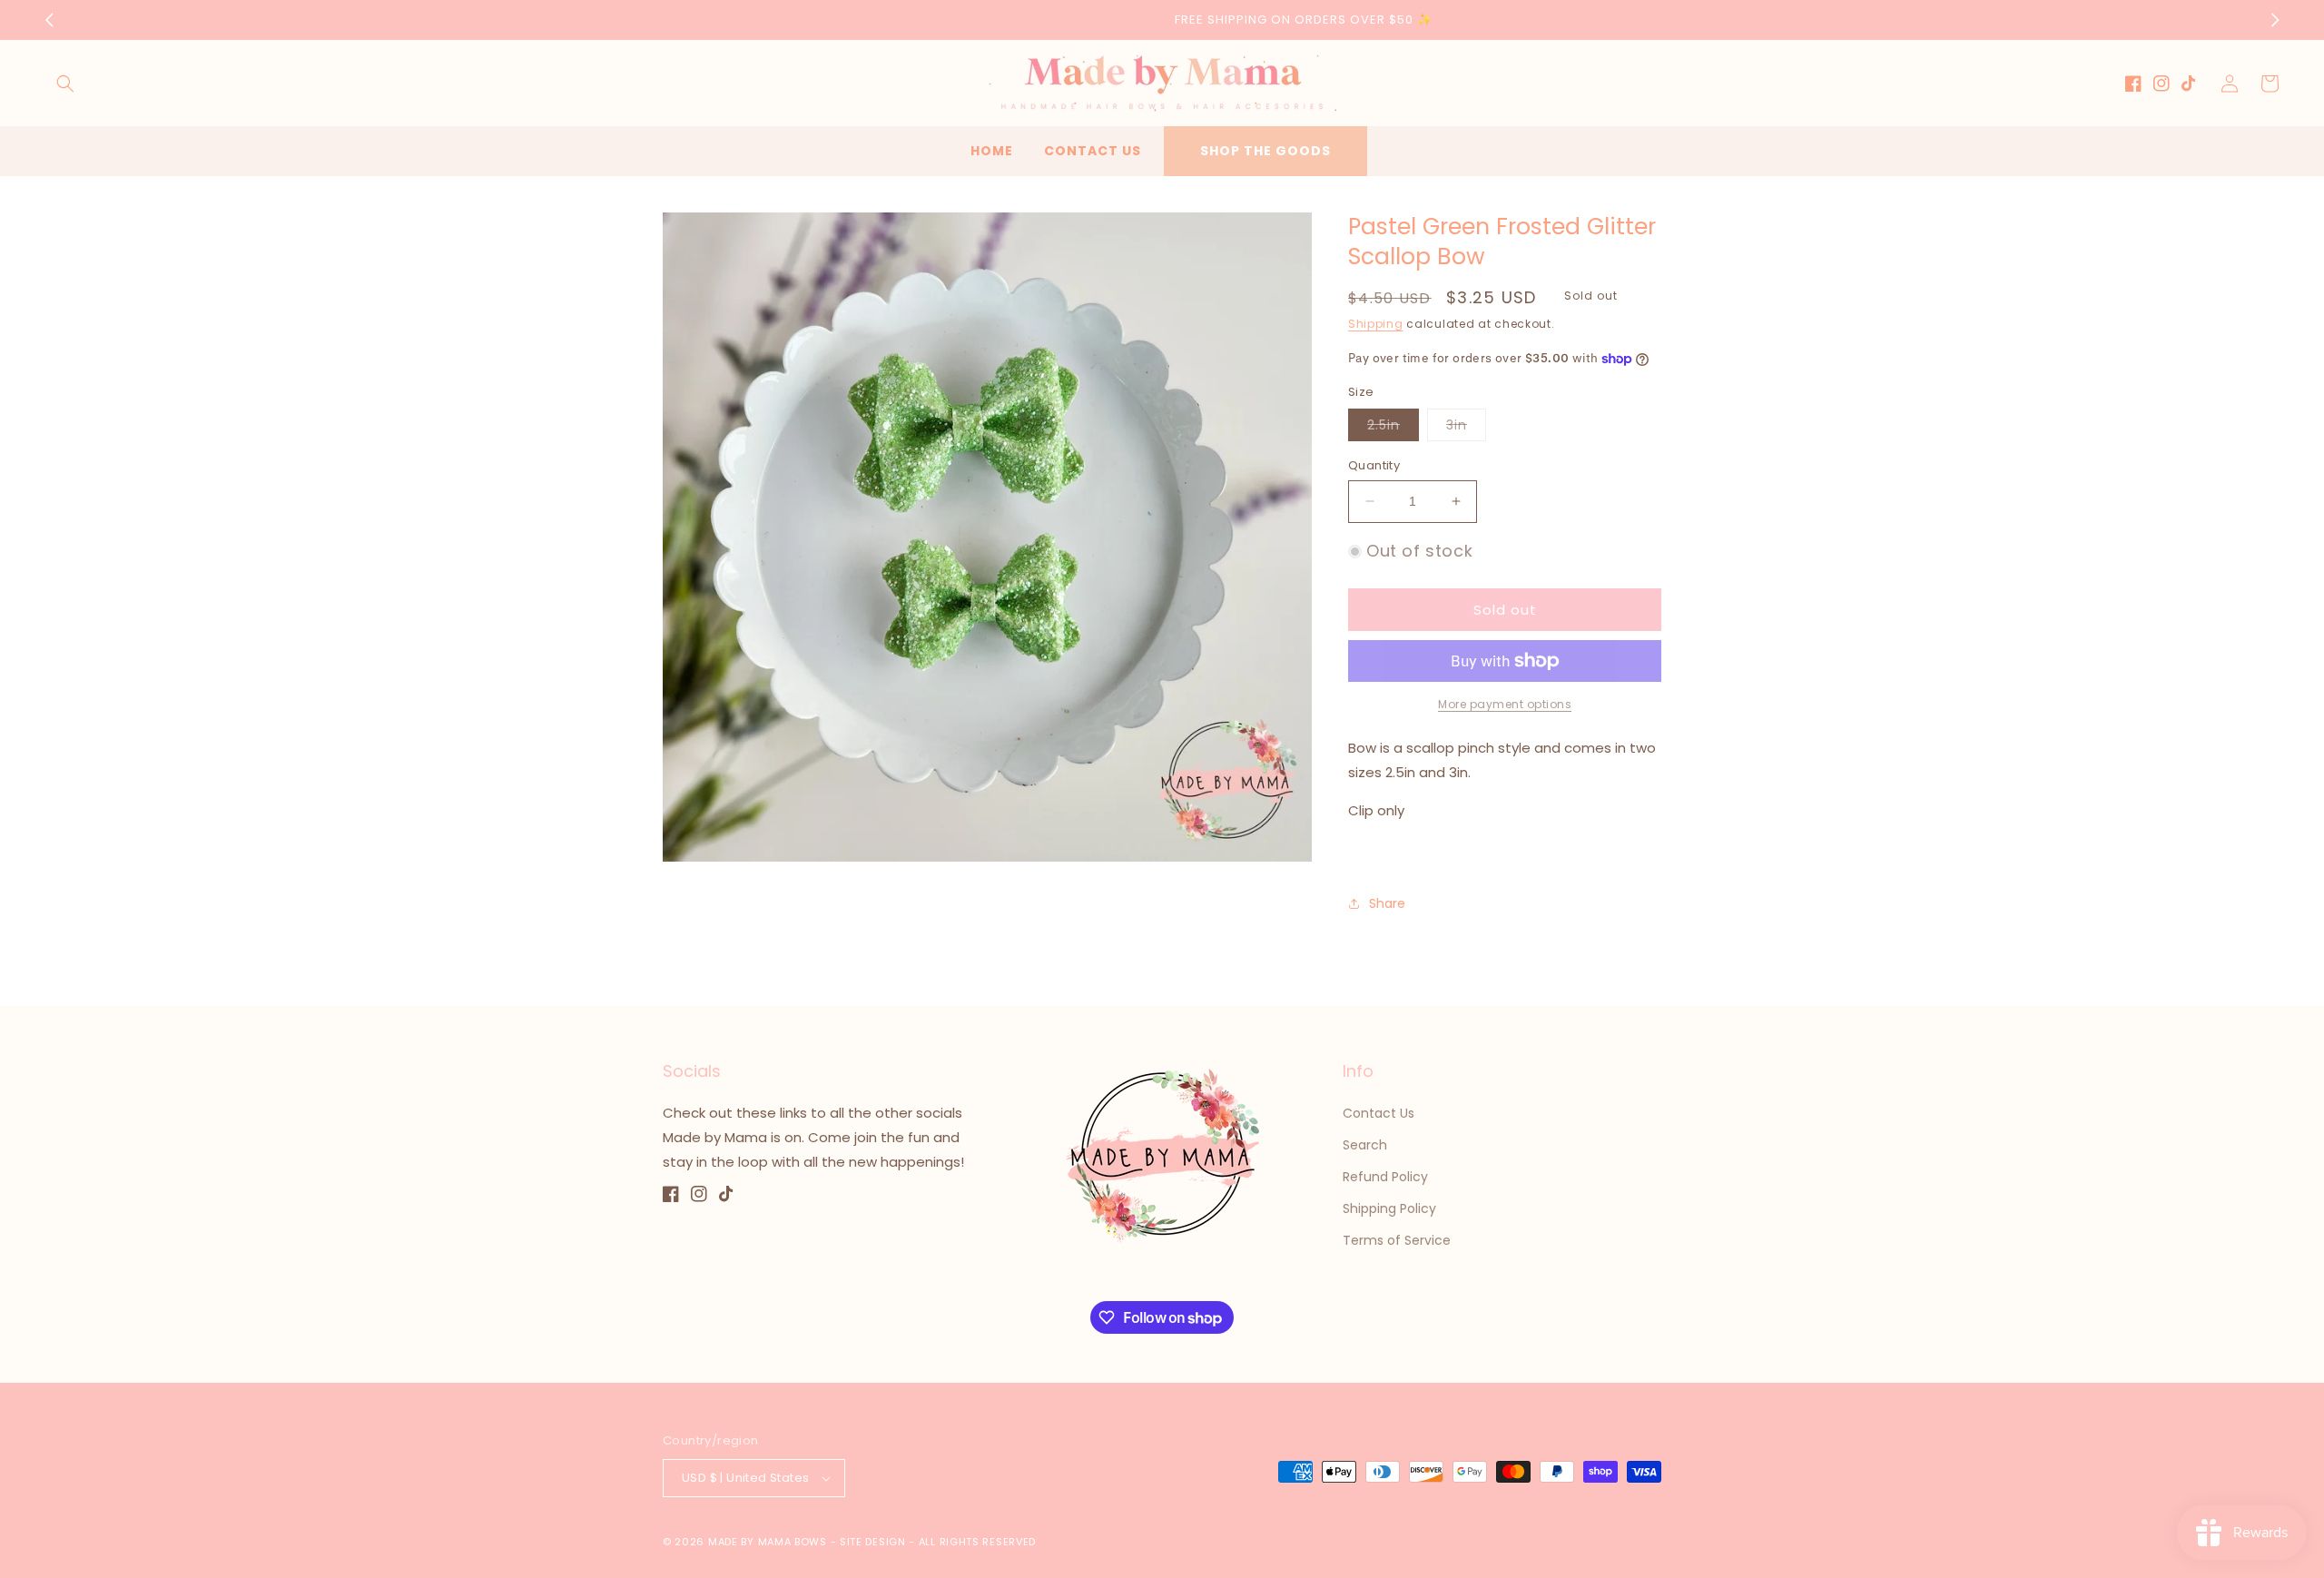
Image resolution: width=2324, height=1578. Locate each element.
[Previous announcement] (49, 20)
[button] (65, 84)
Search (1365, 1145)
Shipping (1376, 324)
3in (1466, 428)
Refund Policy (1385, 1177)
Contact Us (1379, 1113)
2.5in (1393, 428)
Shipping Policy (1389, 1208)
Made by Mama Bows (768, 1542)
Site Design (873, 1542)
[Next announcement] (2275, 20)
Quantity (1374, 465)
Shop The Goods (1265, 151)
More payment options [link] (1505, 704)
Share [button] (1387, 903)
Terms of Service (1397, 1240)
